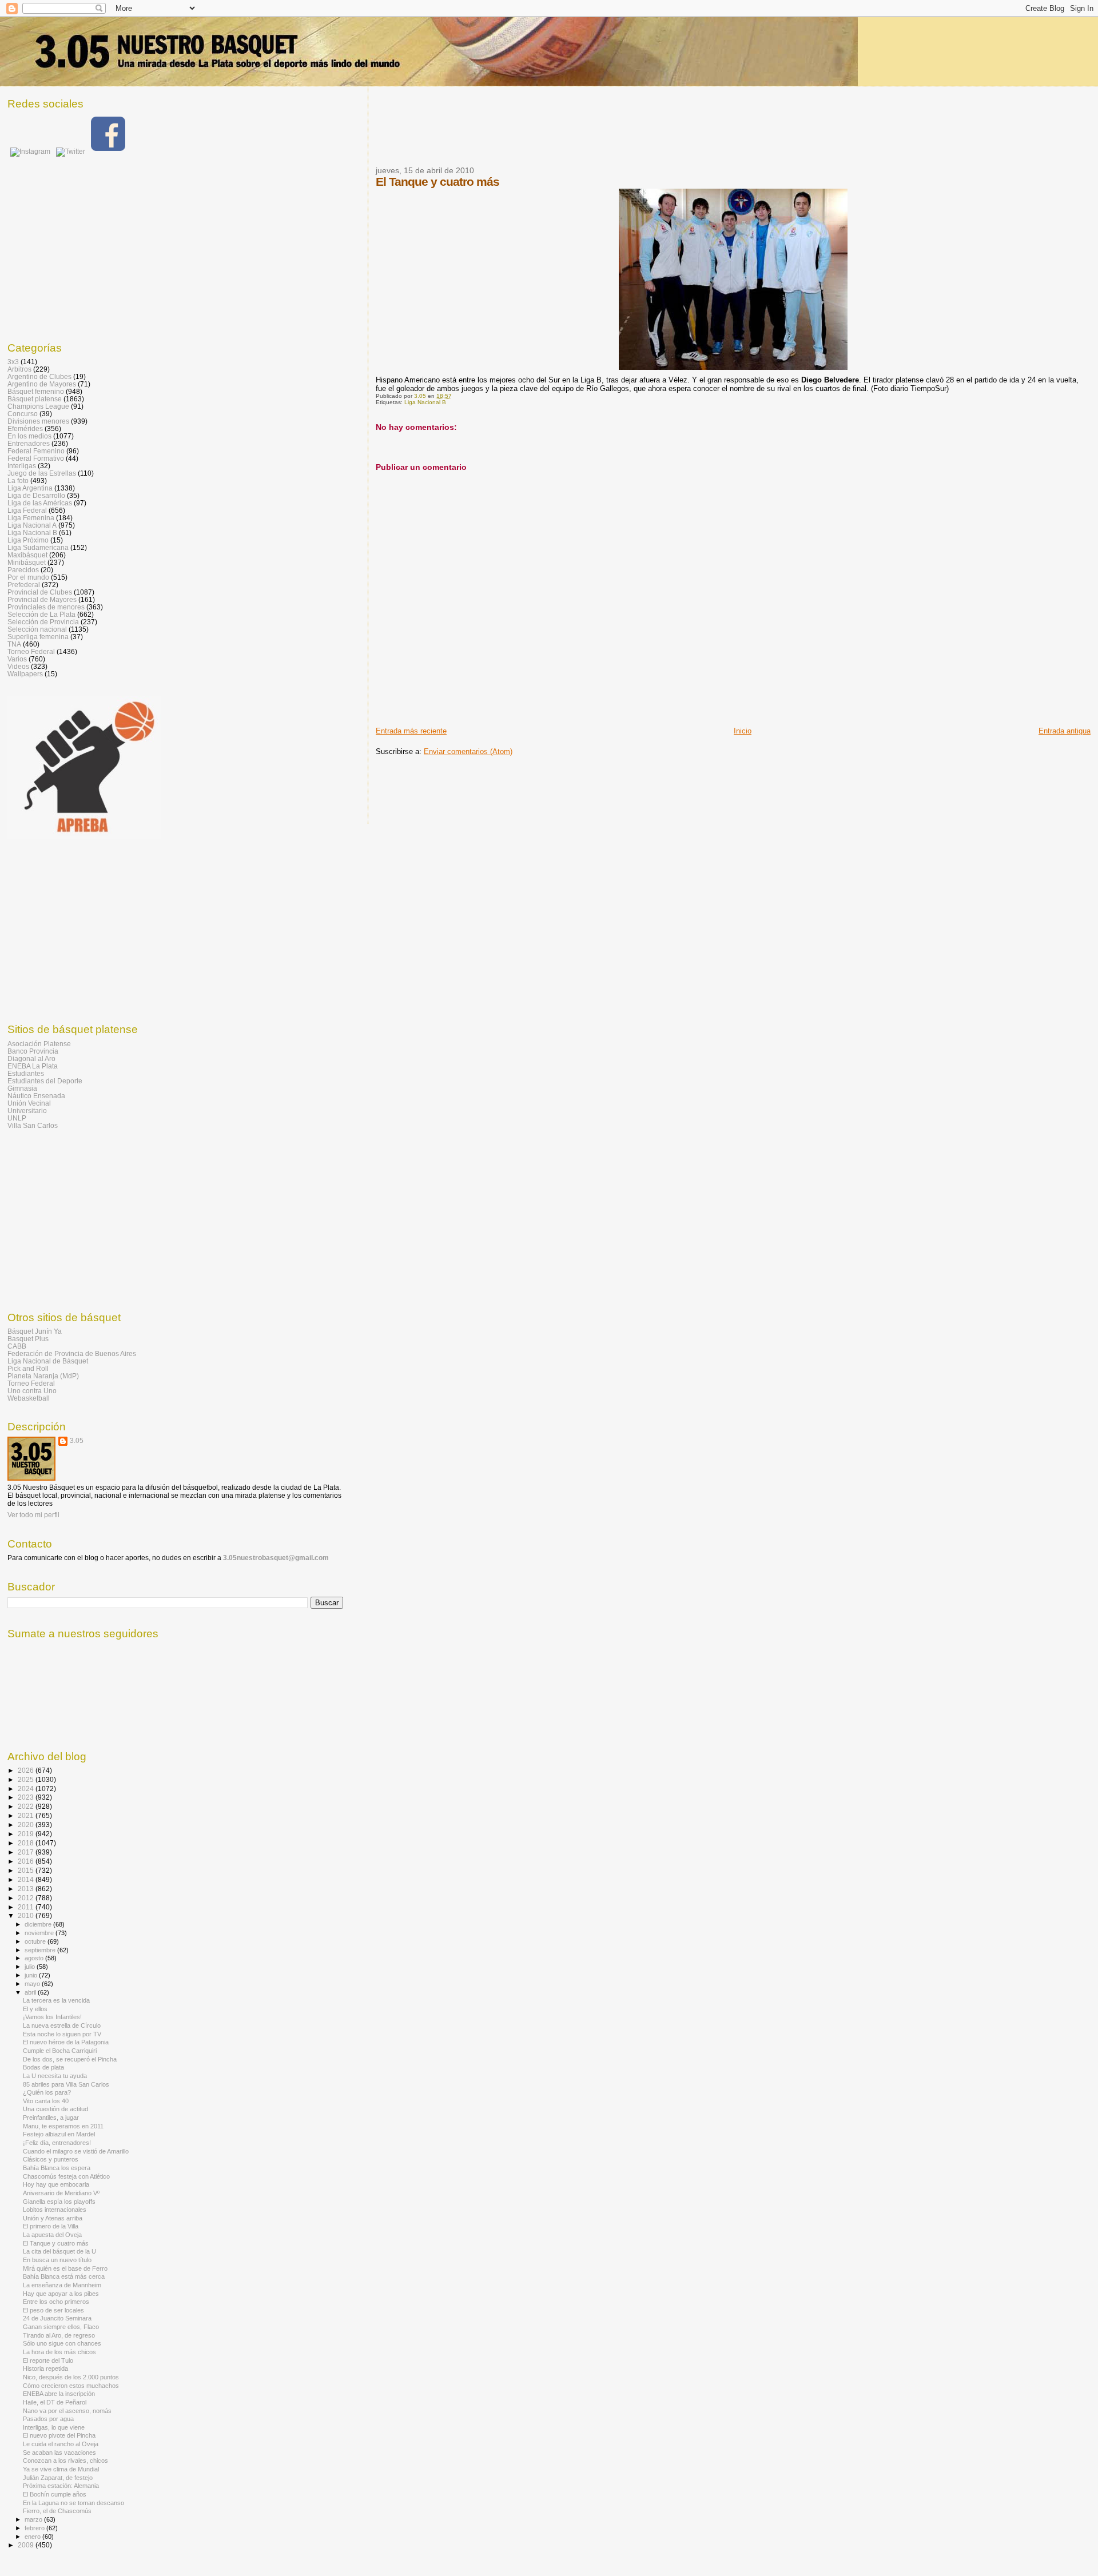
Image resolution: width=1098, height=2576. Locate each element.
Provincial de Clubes (40, 592)
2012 (27, 1898)
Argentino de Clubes (39, 376)
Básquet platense (35, 399)
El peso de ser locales (53, 2310)
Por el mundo (28, 577)
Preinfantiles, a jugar (51, 2118)
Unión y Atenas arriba (53, 2218)
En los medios (29, 436)
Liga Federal (27, 510)
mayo (33, 1984)
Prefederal (24, 585)
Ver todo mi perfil (33, 1515)
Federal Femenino (36, 451)
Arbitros (19, 369)
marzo (34, 2519)
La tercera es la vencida (56, 2000)
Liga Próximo (28, 540)
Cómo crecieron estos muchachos (71, 2386)
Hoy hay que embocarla (56, 2184)
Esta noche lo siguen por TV (62, 2034)
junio (32, 1975)
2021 (27, 1815)
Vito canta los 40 (46, 2101)
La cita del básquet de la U (59, 2251)
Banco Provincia (33, 1051)
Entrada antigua (1065, 731)
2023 (27, 1797)
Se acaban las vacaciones (59, 2453)
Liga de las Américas (40, 503)
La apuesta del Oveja (52, 2235)
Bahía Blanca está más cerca (64, 2276)
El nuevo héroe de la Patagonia (66, 2042)
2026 (27, 1770)
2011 (27, 1907)
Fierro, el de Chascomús (57, 2511)
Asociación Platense (39, 1044)
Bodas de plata (43, 2067)
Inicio (743, 731)
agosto (35, 1958)
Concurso (23, 414)
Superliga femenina (38, 637)
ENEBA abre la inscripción (59, 2394)
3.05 (77, 1441)
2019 (27, 1834)
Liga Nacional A (32, 525)
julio (31, 1967)
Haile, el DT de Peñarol (55, 2402)
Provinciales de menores (46, 607)
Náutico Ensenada (36, 1096)
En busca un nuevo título (57, 2260)
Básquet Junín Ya (35, 1331)
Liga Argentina (30, 488)
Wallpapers (25, 674)
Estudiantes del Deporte (45, 1081)
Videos (18, 666)
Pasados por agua (48, 2419)
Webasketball (29, 1398)
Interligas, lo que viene (54, 2427)
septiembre (41, 1950)
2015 (27, 1870)
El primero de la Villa (51, 2226)
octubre (36, 1941)
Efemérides (25, 428)
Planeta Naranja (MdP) (43, 1376)
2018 (27, 1843)
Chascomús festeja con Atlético (66, 2176)
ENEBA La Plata (33, 1066)
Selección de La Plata (41, 614)
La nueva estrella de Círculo (62, 2025)
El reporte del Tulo (48, 2360)
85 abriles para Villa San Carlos (66, 2084)
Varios (17, 659)
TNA (14, 644)
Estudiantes (26, 1073)
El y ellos (35, 2009)
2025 (27, 1779)
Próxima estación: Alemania (61, 2486)
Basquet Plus (28, 1339)
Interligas (22, 466)
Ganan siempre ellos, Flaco (61, 2327)
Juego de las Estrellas (42, 473)
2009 (27, 2545)
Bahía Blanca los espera (57, 2168)
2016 (27, 1861)
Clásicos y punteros (51, 2159)
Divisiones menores (38, 421)
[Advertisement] (584, 133)
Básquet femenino (36, 391)
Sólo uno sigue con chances (62, 2343)
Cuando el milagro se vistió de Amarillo (76, 2151)
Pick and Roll (28, 1368)
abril (31, 1992)
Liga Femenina (31, 518)
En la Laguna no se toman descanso (73, 2503)
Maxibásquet (27, 555)
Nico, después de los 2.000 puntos (71, 2377)
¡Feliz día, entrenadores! (57, 2143)
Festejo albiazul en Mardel (59, 2134)
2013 (27, 1889)
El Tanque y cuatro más (56, 2243)
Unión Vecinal (29, 1103)
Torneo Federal (31, 651)
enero (33, 2537)
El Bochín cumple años (55, 2494)
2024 (27, 1789)
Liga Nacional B (425, 402)
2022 (27, 1806)
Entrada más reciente (411, 731)
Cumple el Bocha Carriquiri (60, 2051)
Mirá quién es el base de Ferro (65, 2268)
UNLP (17, 1118)
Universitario (27, 1110)
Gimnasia (22, 1088)
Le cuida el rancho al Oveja (61, 2444)
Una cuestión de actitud (55, 2109)
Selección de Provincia (43, 622)
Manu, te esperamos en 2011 (63, 2126)
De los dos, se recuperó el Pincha (70, 2059)
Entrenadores (29, 443)
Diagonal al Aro (31, 1058)
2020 (27, 1825)
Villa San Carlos (33, 1125)
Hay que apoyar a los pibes (61, 2294)
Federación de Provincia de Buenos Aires (72, 1353)
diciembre (39, 1924)
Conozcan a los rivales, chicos (65, 2461)
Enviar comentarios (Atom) (468, 751)
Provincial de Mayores (42, 599)
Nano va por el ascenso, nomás (67, 2411)
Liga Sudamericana (38, 547)
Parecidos (23, 570)
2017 (27, 1852)
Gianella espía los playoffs (59, 2202)
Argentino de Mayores (42, 384)
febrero (35, 2528)
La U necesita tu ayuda (55, 2076)
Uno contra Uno (32, 1391)
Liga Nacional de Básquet (48, 1361)
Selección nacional (37, 629)
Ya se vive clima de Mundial (61, 2469)
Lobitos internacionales (55, 2210)
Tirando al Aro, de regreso (59, 2335)
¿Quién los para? (47, 2092)
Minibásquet (27, 562)
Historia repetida (45, 2368)
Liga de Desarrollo (36, 495)
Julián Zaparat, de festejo (58, 2478)
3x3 (13, 362)
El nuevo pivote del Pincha (59, 2435)
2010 (27, 1915)
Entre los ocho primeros (56, 2302)
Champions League (38, 406)
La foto (18, 480)
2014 (27, 1879)
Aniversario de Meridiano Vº (61, 2193)
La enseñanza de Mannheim (62, 2285)
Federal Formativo (36, 458)
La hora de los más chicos (59, 2352)
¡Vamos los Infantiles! (52, 2017)
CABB (17, 1346)
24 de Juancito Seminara (57, 2318)
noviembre (40, 1933)
